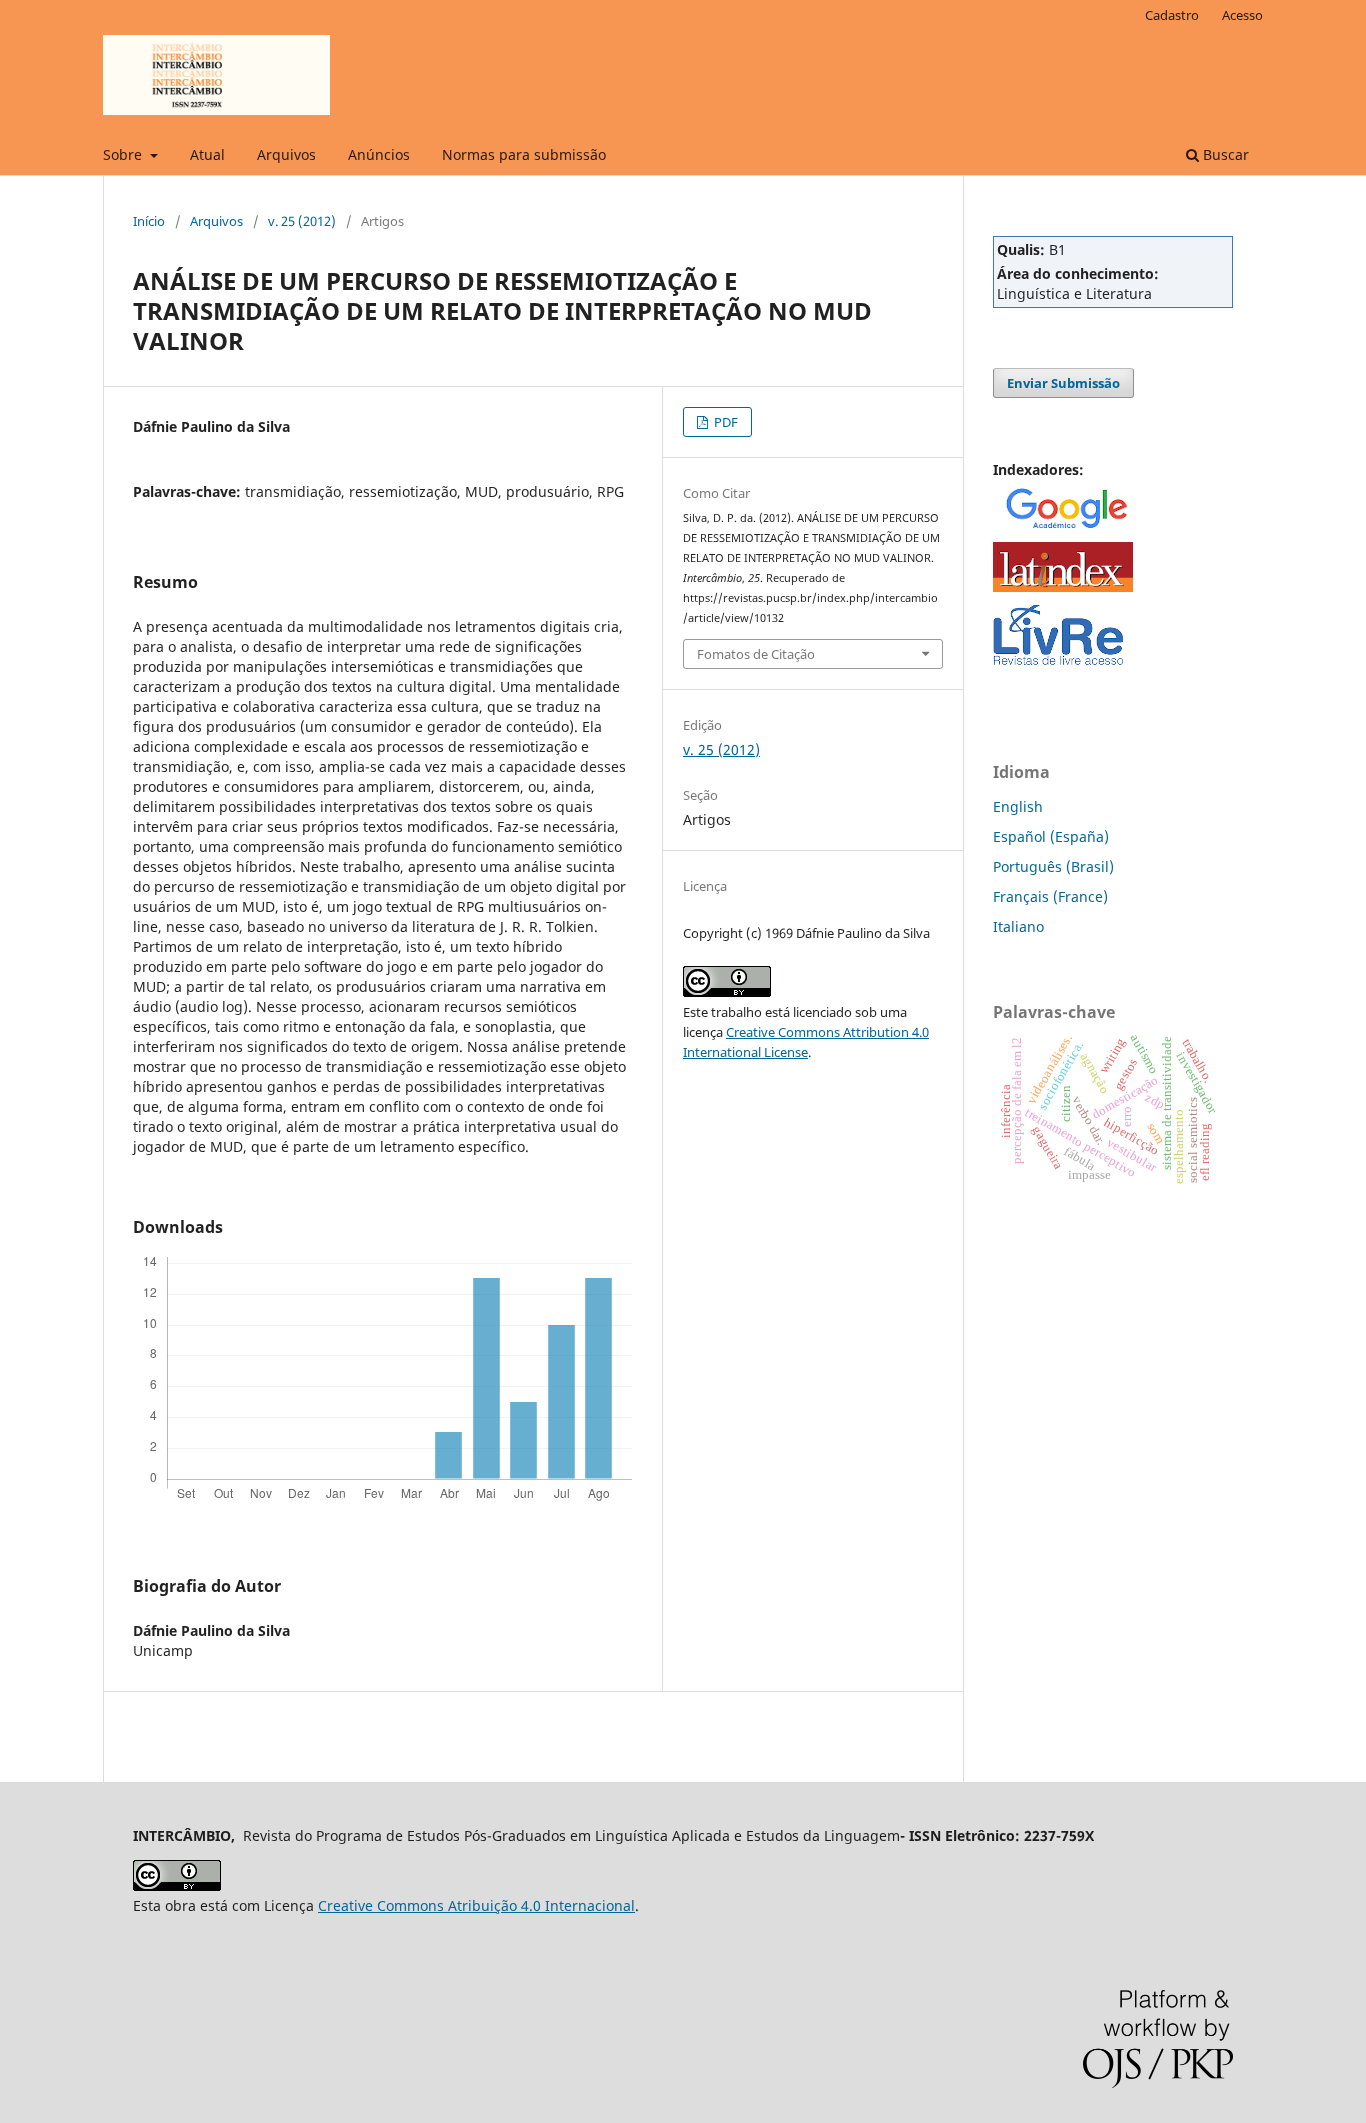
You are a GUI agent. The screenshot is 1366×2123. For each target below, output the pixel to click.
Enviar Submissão (1063, 383)
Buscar (1224, 154)
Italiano (1018, 926)
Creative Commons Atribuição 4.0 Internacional (476, 1905)
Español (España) (1051, 836)
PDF (724, 422)
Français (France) (1050, 896)
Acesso (1242, 15)
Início (149, 221)
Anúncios (379, 154)
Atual (207, 154)
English (1018, 806)
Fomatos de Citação (756, 654)
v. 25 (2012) (302, 221)
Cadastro (1172, 15)
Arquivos (286, 154)
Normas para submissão (524, 154)
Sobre (124, 154)
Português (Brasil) (1053, 866)
